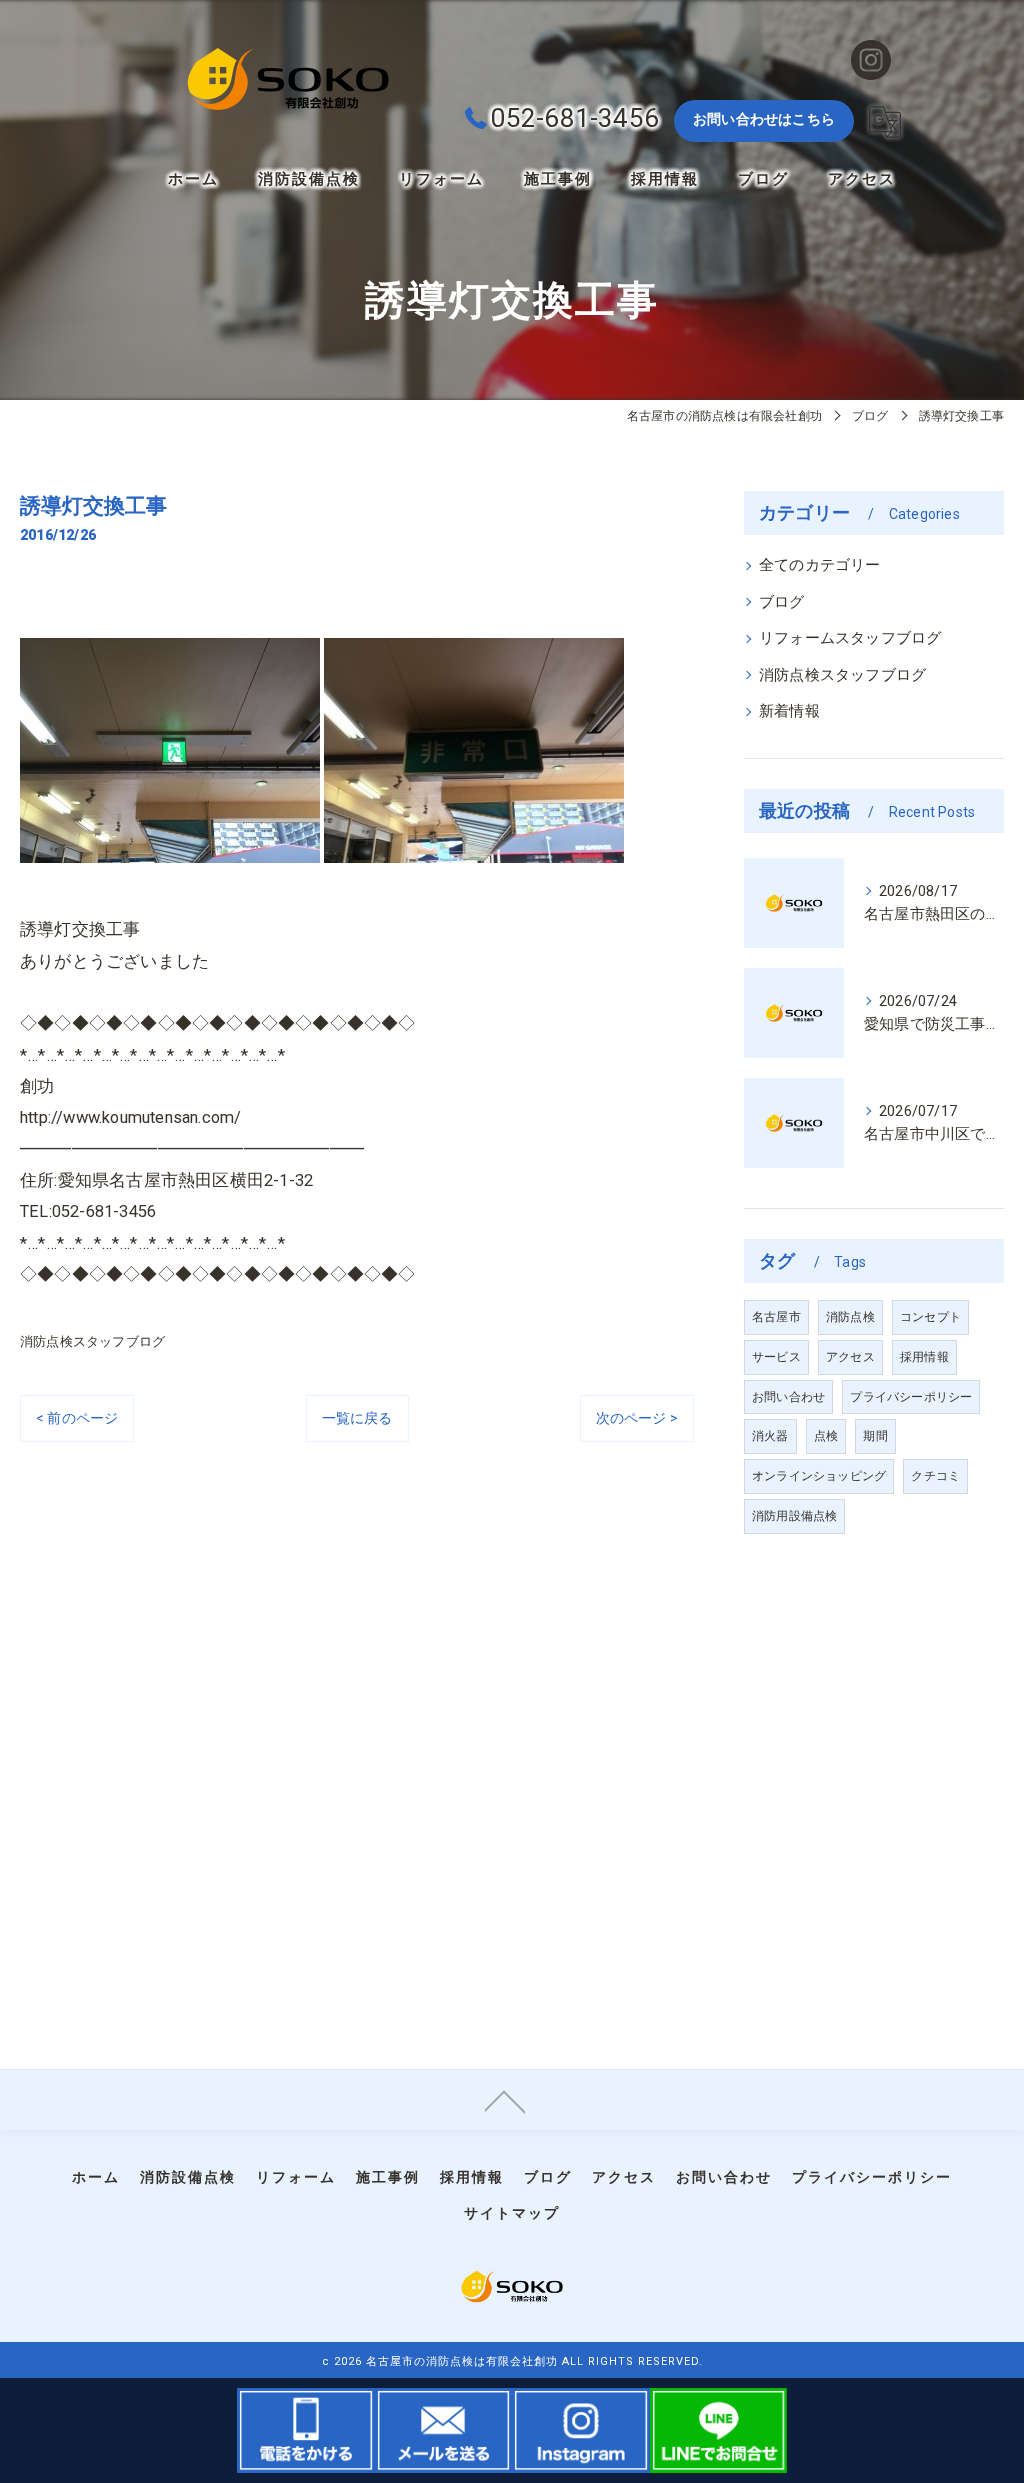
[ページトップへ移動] (505, 2100)
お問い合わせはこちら (764, 119)
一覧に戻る (357, 1418)
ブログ (782, 602)
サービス (776, 1357)
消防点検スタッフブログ (92, 1341)
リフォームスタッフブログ (850, 638)
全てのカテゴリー (820, 565)
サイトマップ (512, 2213)
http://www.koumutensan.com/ (130, 1117)
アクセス (850, 1357)
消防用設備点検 (794, 1516)
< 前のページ (77, 1418)
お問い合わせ (788, 1397)
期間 (875, 1436)
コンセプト (930, 1317)
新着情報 (789, 711)
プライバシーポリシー (911, 1397)
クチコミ (935, 1476)
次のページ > (637, 1418)
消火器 (770, 1436)
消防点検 (850, 1317)
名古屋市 (776, 1317)
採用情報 (924, 1357)
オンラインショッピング (819, 1476)
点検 (826, 1436)
